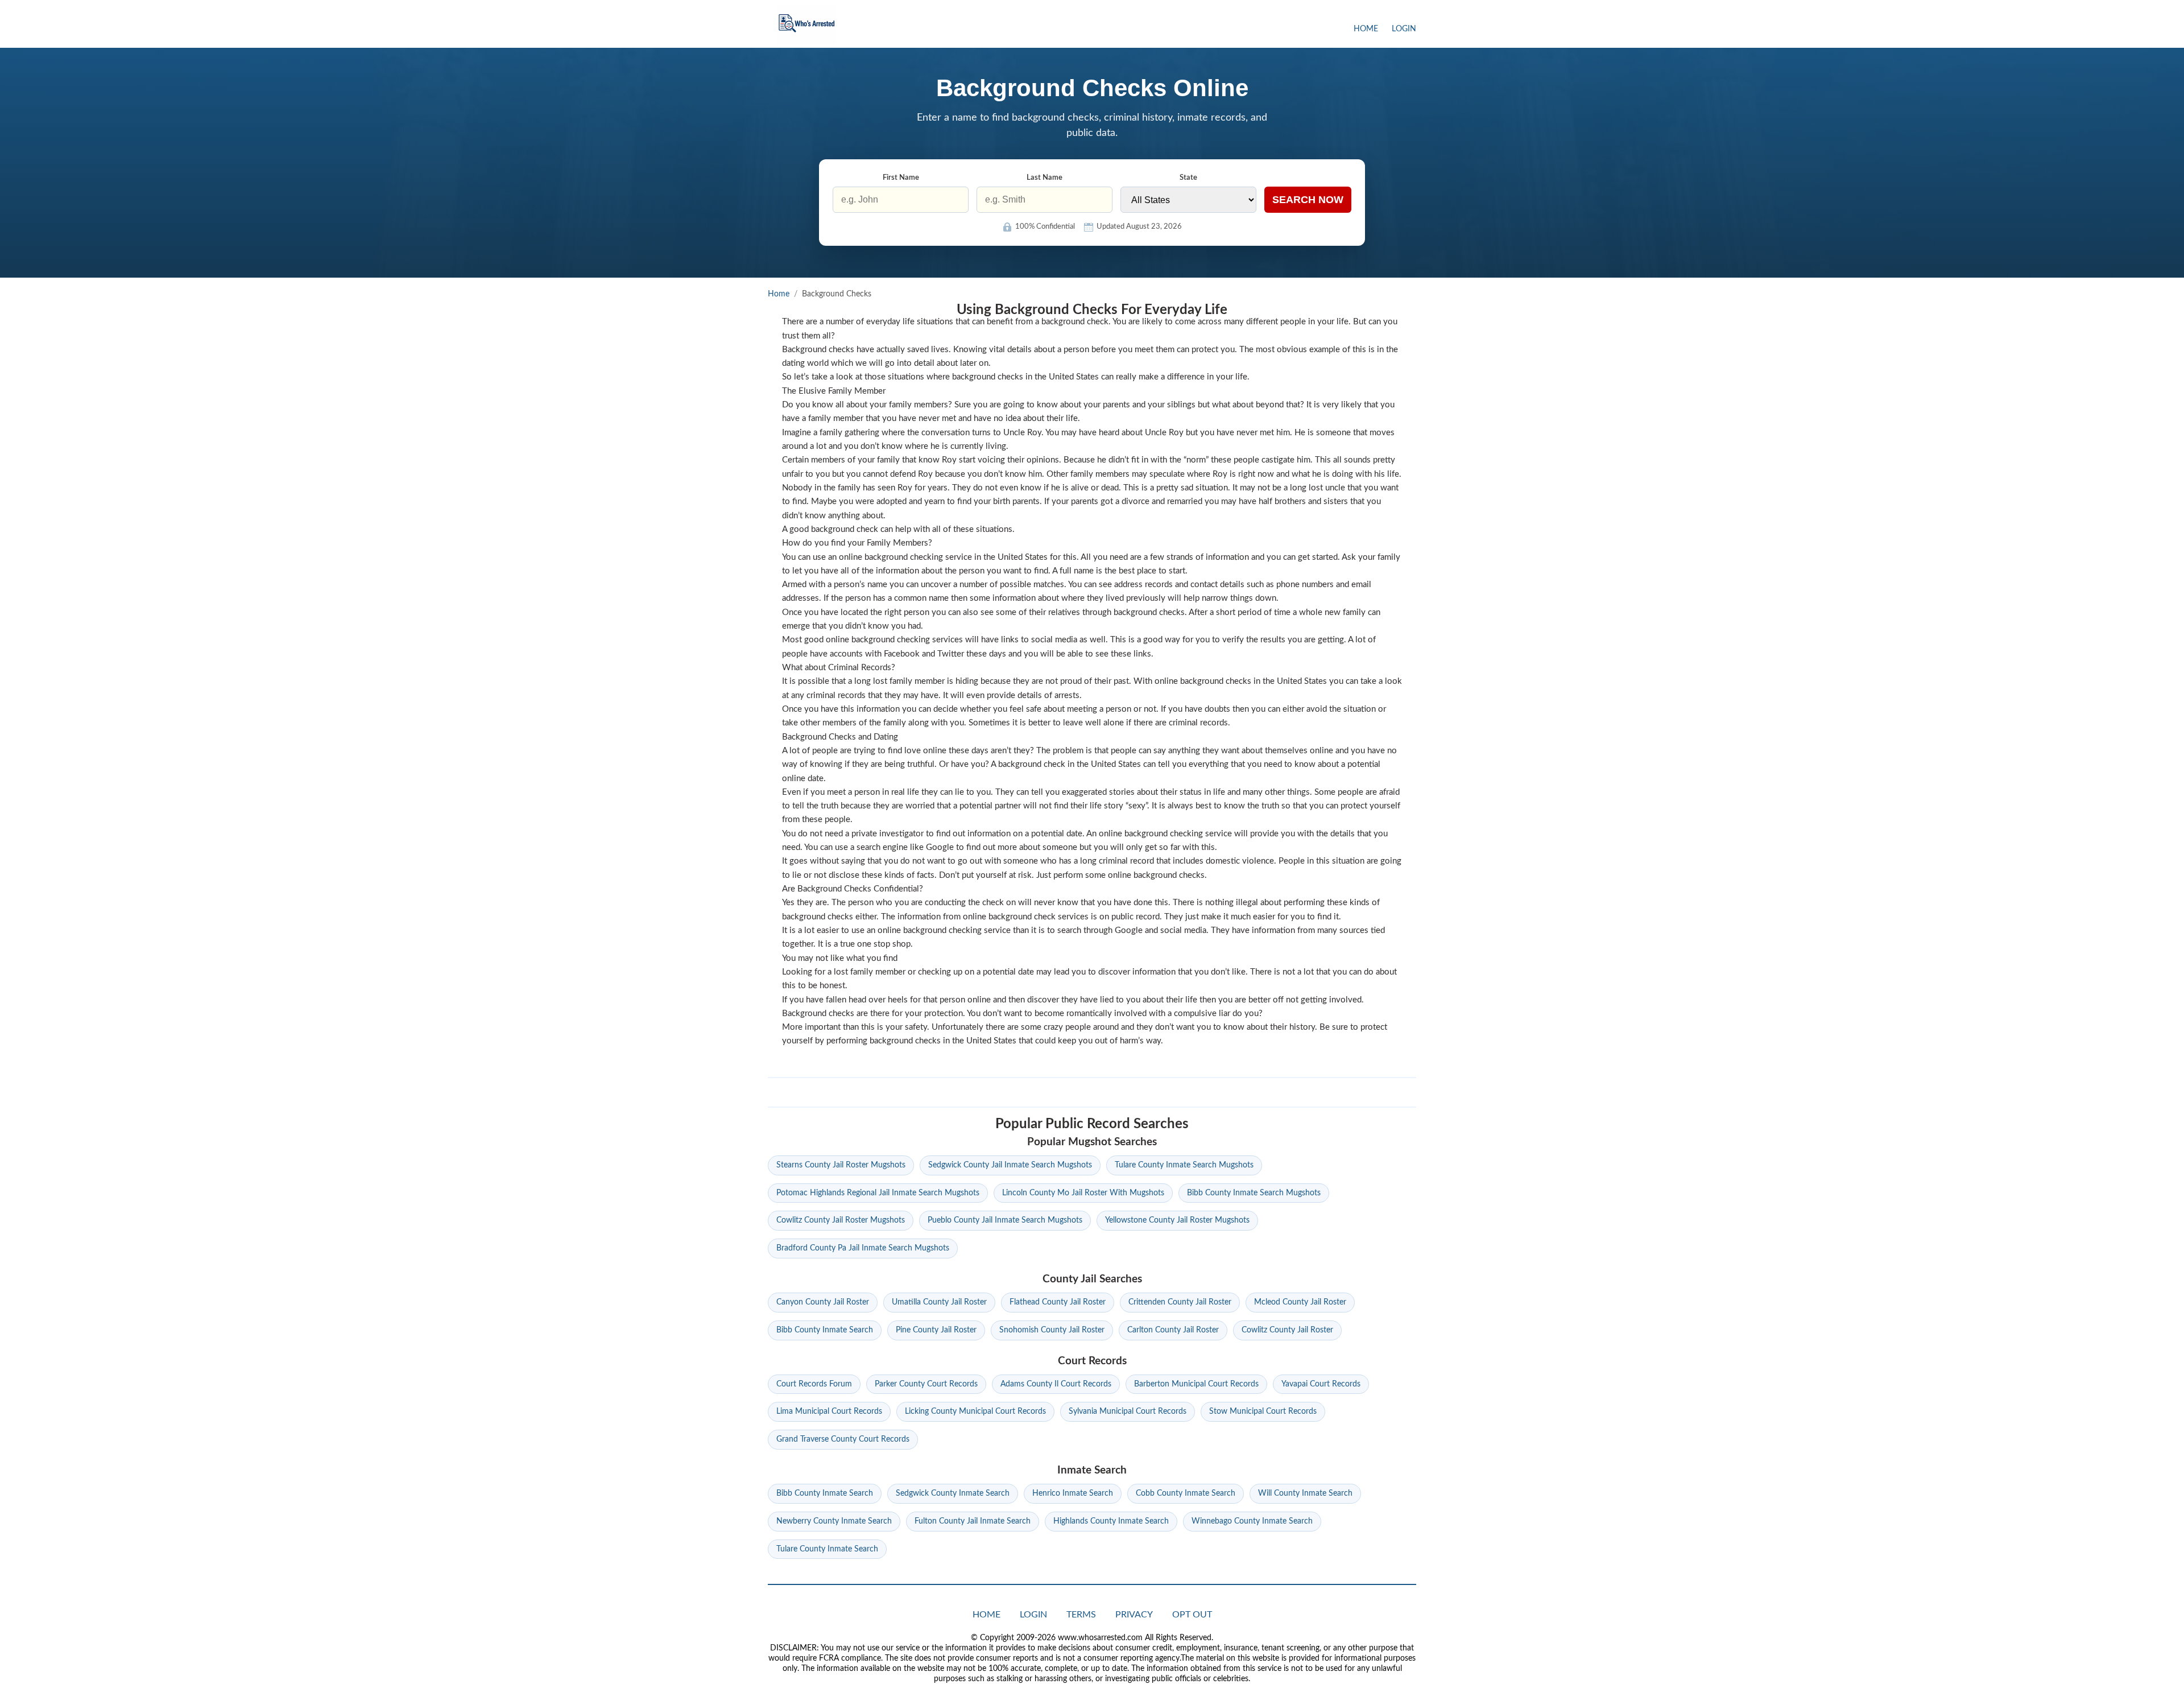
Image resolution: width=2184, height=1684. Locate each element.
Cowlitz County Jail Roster (1287, 1330)
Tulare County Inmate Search (827, 1549)
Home (1366, 29)
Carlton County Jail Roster (1173, 1330)
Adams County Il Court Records (1056, 1384)
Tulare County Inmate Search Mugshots (1184, 1165)
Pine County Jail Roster (936, 1330)
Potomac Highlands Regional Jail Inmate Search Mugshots (878, 1193)
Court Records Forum (814, 1384)
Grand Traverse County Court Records (843, 1439)
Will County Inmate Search (1305, 1493)
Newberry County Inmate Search (834, 1521)
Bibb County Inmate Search (825, 1330)
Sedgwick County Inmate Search (953, 1493)
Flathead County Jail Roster (1058, 1302)
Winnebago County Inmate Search (1252, 1521)
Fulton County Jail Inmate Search (973, 1521)
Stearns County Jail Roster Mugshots (841, 1165)
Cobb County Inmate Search (1186, 1493)
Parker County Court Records (926, 1384)
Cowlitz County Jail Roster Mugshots (841, 1220)
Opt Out (1192, 1615)
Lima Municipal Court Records (829, 1411)
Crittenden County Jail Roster (1180, 1302)
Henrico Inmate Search (1073, 1493)
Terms (1081, 1615)
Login (1404, 29)
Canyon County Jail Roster (823, 1302)
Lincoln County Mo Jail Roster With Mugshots (1083, 1193)
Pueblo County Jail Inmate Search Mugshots (1005, 1220)
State (1188, 178)
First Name (901, 178)
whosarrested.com (806, 24)
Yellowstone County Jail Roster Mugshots (1177, 1220)
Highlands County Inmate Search (1111, 1521)
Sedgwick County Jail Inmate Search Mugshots (1010, 1165)
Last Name (1045, 178)
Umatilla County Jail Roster (939, 1302)
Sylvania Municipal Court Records (1128, 1411)
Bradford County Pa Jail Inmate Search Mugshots (863, 1248)
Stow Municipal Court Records (1263, 1411)
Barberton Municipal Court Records (1196, 1384)
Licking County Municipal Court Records (975, 1411)
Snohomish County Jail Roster (1052, 1330)
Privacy (1134, 1615)
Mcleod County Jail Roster (1300, 1302)
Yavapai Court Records (1321, 1384)
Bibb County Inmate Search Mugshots (1254, 1193)
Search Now (1308, 200)
